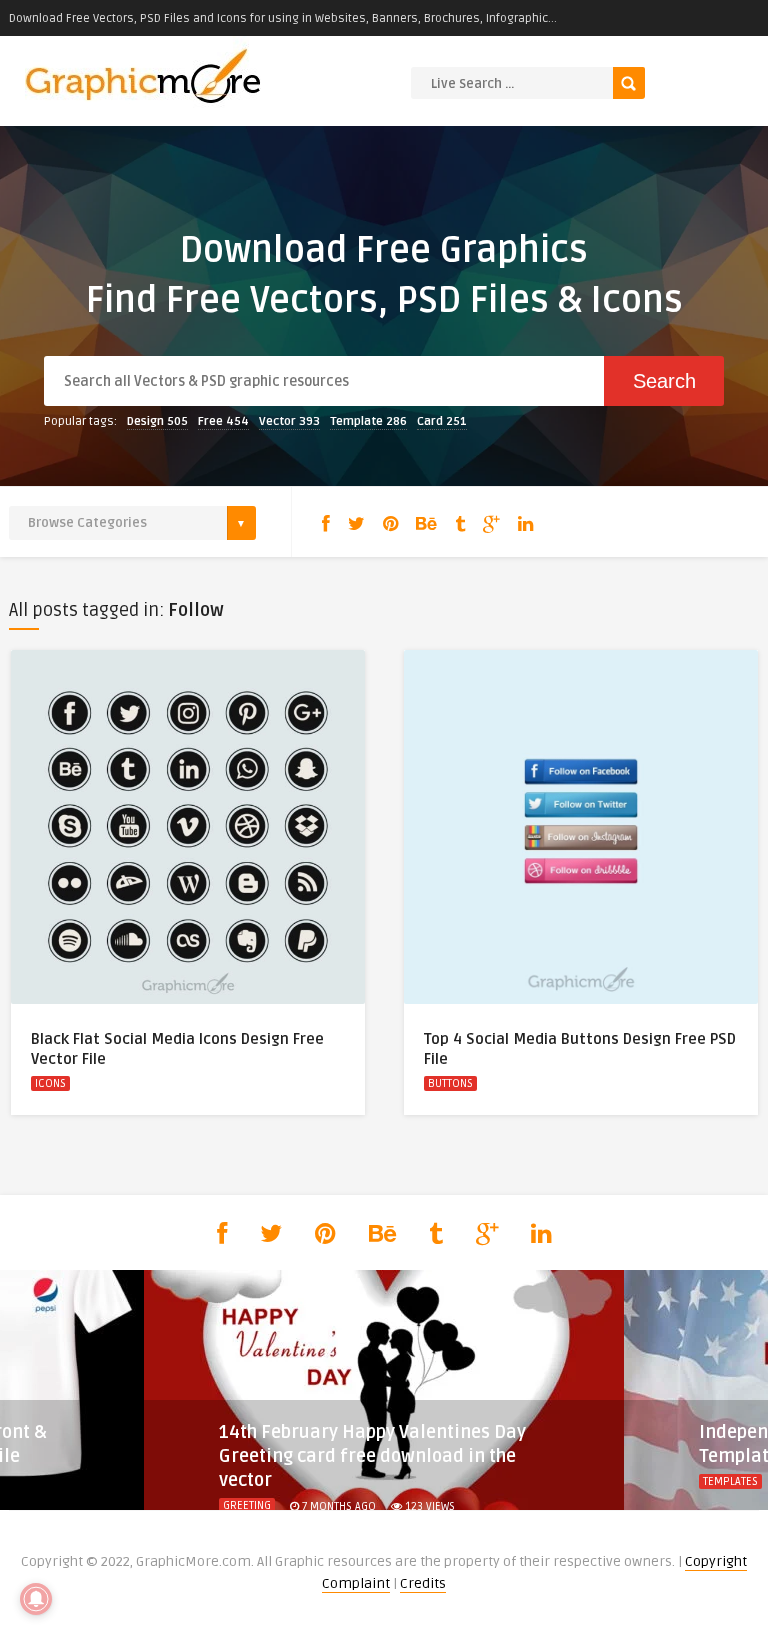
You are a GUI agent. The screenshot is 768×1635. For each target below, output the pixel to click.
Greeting (247, 1505)
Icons (50, 1083)
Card (442, 421)
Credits (423, 1583)
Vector (289, 421)
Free (223, 421)
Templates (730, 1481)
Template (368, 421)
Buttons (450, 1083)
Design (157, 421)
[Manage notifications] (36, 1599)
